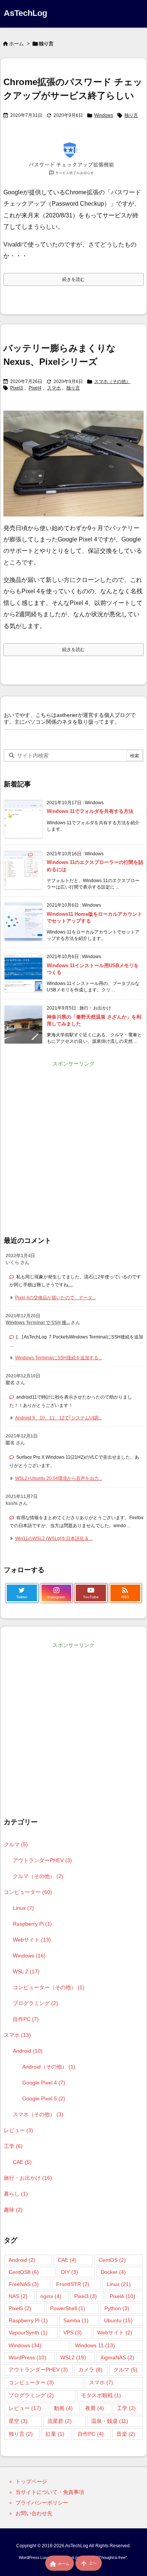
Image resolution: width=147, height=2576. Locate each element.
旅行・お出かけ (28, 2178)
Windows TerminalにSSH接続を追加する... (58, 1358)
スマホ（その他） (112, 382)
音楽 (126, 2434)
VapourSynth (28, 2333)
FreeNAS (24, 2284)
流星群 (60, 2421)
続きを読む (73, 279)
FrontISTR (73, 2284)
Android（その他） (49, 2067)
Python (117, 2308)
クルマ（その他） (38, 1876)
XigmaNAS (117, 2357)
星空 (18, 2421)
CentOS (112, 2260)
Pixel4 (35, 388)
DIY (70, 2272)
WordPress (28, 2357)
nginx (51, 2296)
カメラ (90, 2370)
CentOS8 (24, 2272)
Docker (113, 2272)
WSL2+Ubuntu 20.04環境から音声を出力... (59, 1478)
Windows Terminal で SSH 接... (38, 1323)
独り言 (131, 115)
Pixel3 (17, 388)
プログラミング (35, 2003)
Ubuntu (118, 2320)
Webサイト (32, 1940)
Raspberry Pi (32, 1924)
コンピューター (28, 1892)
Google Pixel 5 (44, 2098)
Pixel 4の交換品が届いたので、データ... (55, 1298)
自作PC (26, 2019)
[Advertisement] (73, 1143)
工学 (13, 2146)
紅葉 (55, 2434)
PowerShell (68, 2308)
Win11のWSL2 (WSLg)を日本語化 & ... (54, 1538)
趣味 (13, 2210)
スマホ (54, 388)
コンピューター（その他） (49, 1987)
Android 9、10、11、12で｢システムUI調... (58, 1418)
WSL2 (73, 2357)
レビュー (18, 2130)
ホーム (16, 44)
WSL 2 (26, 1971)
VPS (73, 2333)
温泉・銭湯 (110, 2421)
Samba (76, 2320)
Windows (104, 115)
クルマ (16, 1844)
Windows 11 (95, 2345)
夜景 (95, 2408)
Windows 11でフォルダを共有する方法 (90, 811)
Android (28, 2051)
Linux (23, 1908)
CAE (22, 2162)
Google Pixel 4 (44, 2083)
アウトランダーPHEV (42, 1860)
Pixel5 (20, 2308)
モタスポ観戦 (101, 2395)
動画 (63, 2408)
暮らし (16, 2194)
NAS (18, 2296)
